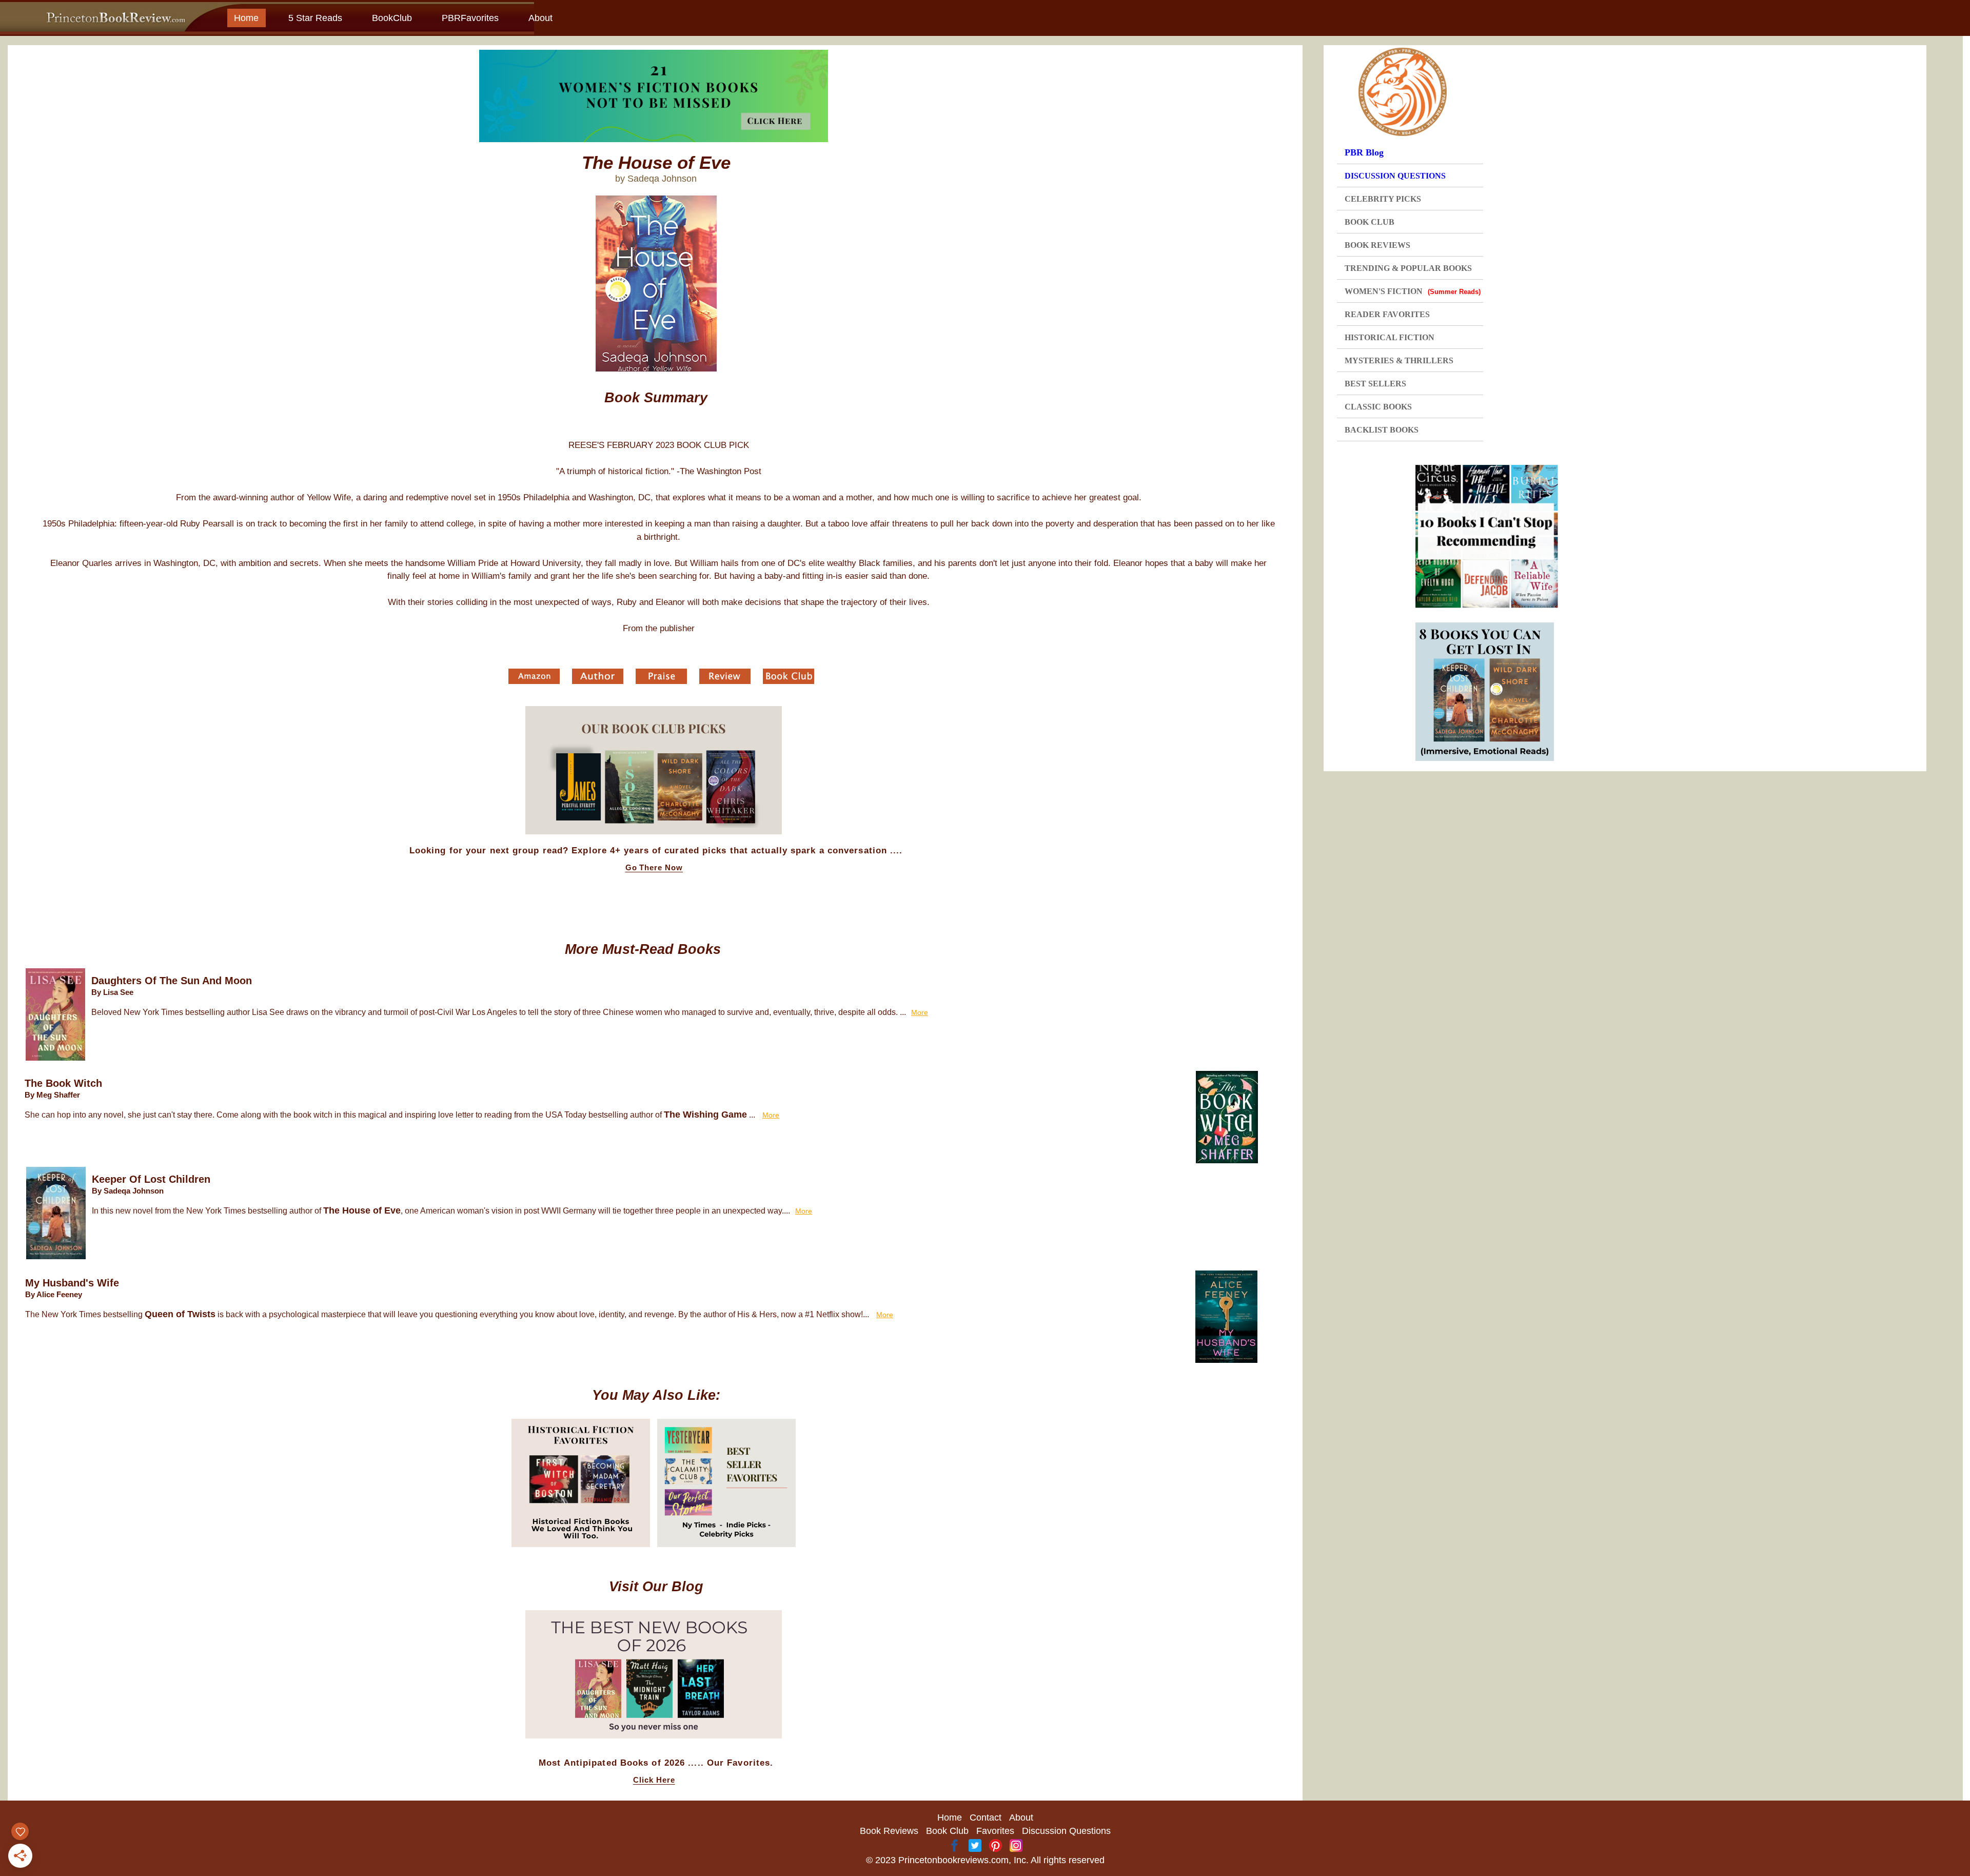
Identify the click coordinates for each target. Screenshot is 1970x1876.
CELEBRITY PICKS (1383, 199)
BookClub (392, 18)
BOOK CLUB (1370, 222)
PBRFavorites (470, 18)
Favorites (995, 1831)
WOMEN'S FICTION (1413, 291)
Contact (986, 1818)
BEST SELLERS (1375, 384)
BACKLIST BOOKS (1382, 430)
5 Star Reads (315, 18)
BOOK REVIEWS (1377, 245)
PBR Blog (1364, 152)
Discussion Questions (1066, 1831)
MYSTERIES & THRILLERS (1399, 360)
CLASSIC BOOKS (1378, 407)
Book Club (947, 1831)
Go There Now (654, 868)
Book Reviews (889, 1831)
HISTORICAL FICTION (1390, 337)
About (540, 18)
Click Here (654, 1780)
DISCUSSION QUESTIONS (1395, 176)
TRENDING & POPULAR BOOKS (1408, 268)
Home (246, 18)
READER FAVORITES (1387, 314)
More (920, 1012)
